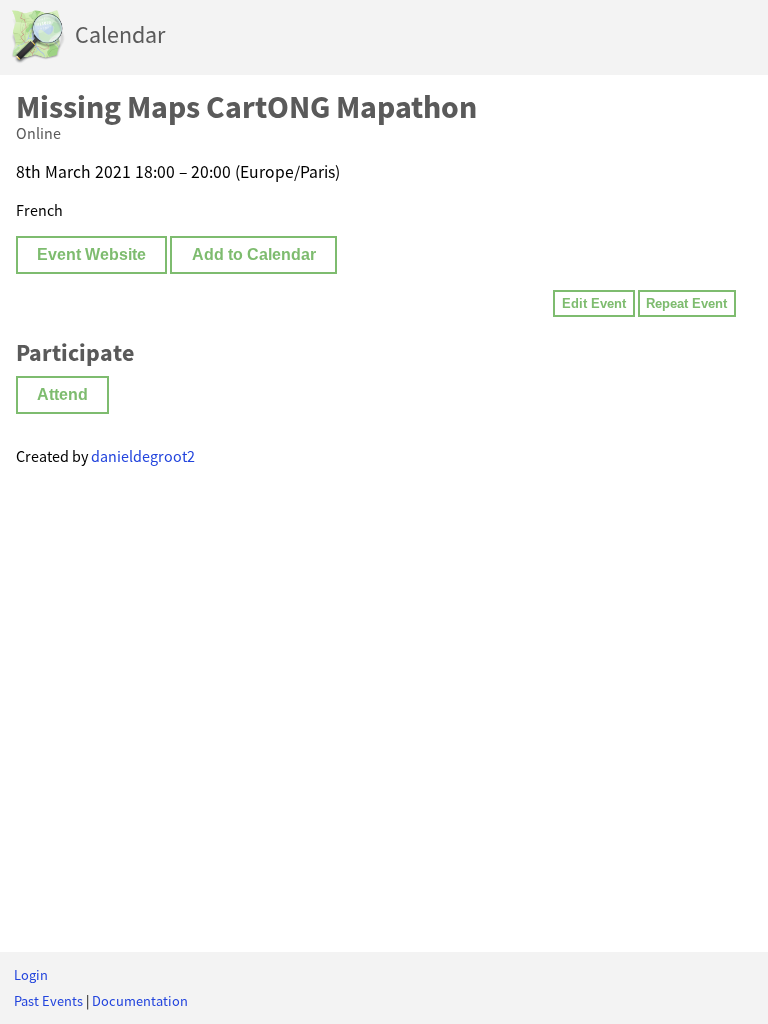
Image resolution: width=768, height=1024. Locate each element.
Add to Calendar (254, 254)
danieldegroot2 (143, 456)
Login (31, 975)
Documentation (140, 1001)
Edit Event (594, 303)
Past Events (48, 1001)
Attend (62, 394)
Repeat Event (686, 303)
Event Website (91, 254)
